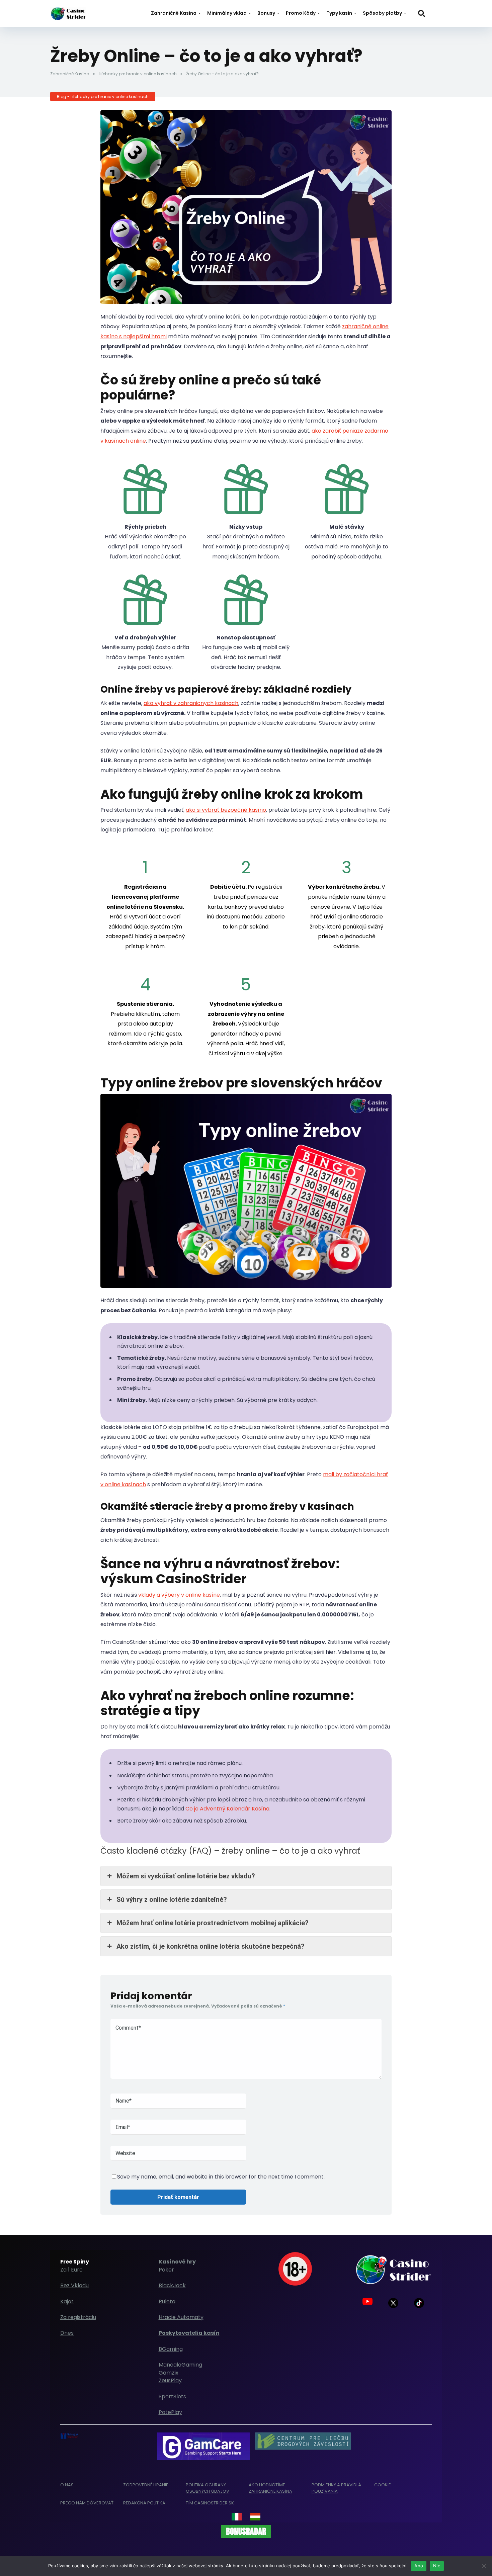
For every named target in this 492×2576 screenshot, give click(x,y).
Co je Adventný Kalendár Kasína (227, 1809)
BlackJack (172, 2285)
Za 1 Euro (71, 2270)
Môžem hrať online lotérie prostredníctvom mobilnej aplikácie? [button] (213, 1923)
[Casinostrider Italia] (237, 2517)
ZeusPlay (170, 2380)
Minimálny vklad (227, 13)
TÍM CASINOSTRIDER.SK (210, 2503)
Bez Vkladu (74, 2285)
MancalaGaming (180, 2365)
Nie (437, 2566)
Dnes (67, 2333)
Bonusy (266, 13)
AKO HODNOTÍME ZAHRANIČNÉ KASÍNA (270, 2488)
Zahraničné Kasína (174, 13)
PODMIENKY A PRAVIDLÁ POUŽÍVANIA (336, 2488)
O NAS (67, 2485)
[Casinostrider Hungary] (255, 2517)
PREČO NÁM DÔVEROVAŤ (87, 2503)
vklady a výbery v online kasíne (179, 1595)
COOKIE (383, 2485)
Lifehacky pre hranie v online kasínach (138, 74)
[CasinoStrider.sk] (68, 11)
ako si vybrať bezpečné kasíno (226, 810)
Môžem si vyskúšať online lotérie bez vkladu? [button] (186, 1876)
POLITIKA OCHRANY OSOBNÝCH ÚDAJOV (208, 2488)
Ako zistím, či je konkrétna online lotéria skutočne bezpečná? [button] (211, 1946)
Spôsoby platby (382, 13)
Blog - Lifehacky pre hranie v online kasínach (103, 97)
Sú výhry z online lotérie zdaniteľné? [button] (172, 1899)
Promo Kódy (301, 13)
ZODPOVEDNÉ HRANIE (146, 2485)
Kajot (67, 2301)
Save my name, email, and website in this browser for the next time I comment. (221, 2177)
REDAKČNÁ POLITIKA (144, 2503)
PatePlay (170, 2412)
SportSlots (172, 2396)
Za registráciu (78, 2317)
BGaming (171, 2349)
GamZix (169, 2373)
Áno (419, 2566)
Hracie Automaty (181, 2317)
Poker (166, 2270)
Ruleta (167, 2301)
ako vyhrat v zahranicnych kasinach (191, 703)
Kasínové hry (177, 2262)
